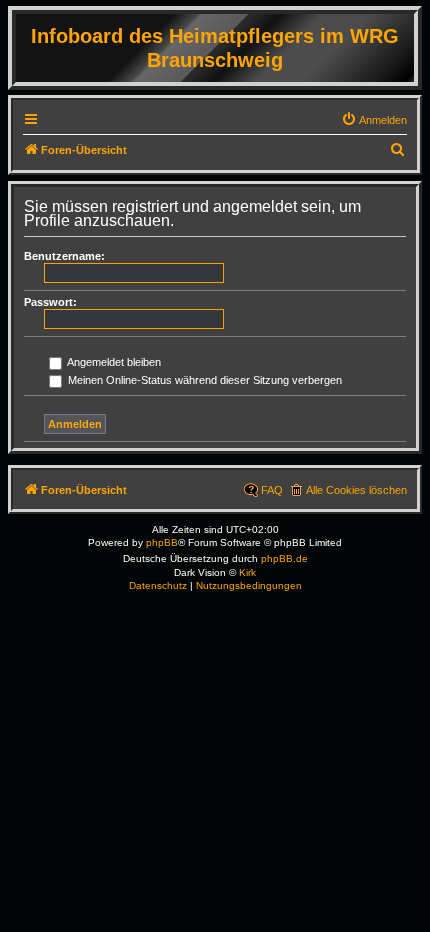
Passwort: (50, 302)
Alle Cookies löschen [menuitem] (356, 490)
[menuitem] (374, 120)
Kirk (247, 572)
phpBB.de (284, 558)
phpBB (162, 542)
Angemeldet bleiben (113, 362)
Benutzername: (64, 256)
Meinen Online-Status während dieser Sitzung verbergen (203, 380)
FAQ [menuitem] (272, 490)
